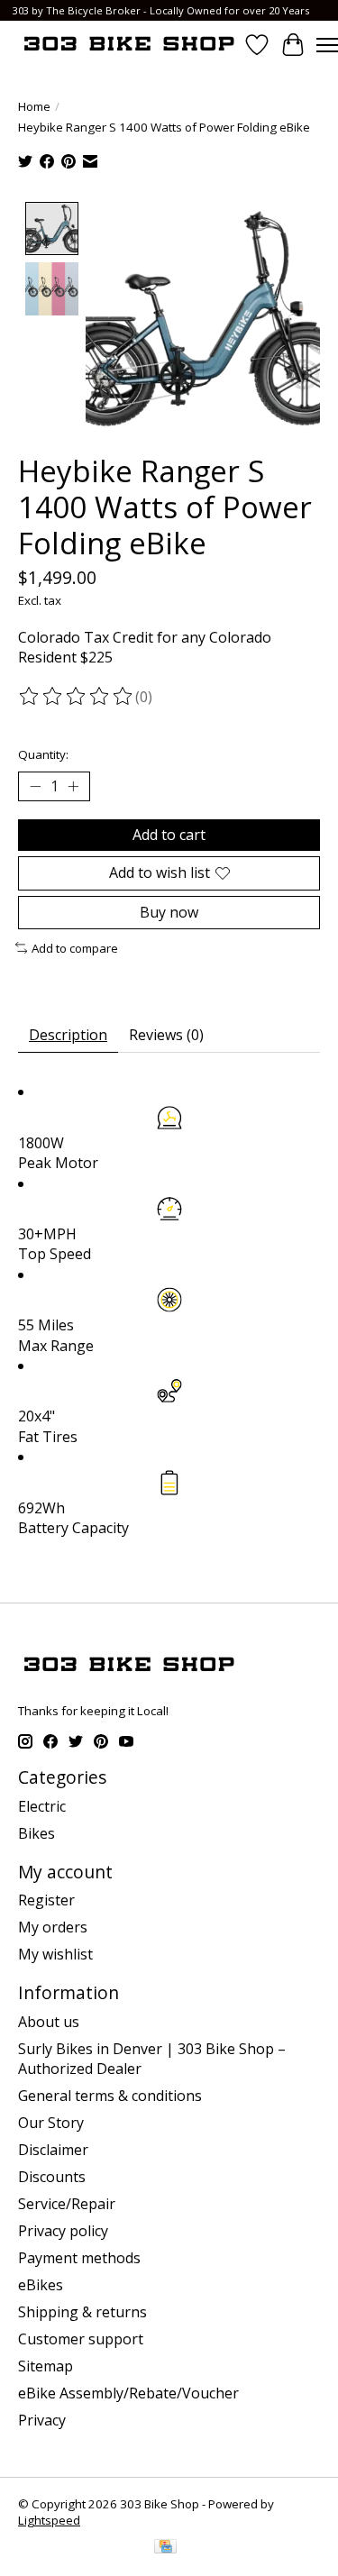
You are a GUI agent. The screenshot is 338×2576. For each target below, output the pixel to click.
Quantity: (43, 754)
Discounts (52, 2177)
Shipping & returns (82, 2312)
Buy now (169, 912)
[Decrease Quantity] (35, 787)
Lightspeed (49, 2520)
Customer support (81, 2339)
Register (46, 1900)
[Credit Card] (165, 2548)
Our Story (51, 2123)
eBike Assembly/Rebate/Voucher (128, 2393)
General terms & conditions (110, 2096)
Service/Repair (67, 2204)
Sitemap (46, 2366)
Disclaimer (53, 2150)
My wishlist (55, 1954)
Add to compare (75, 948)
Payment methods (79, 2258)
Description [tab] (68, 1035)
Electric (42, 1806)
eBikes (41, 2285)
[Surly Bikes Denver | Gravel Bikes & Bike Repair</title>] (128, 45)
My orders (53, 1927)
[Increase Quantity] (73, 787)
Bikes (37, 1833)
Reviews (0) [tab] (166, 1035)
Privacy (42, 2420)
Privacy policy (63, 2231)
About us (49, 2022)
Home (34, 106)
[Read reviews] (77, 697)
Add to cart (169, 835)
